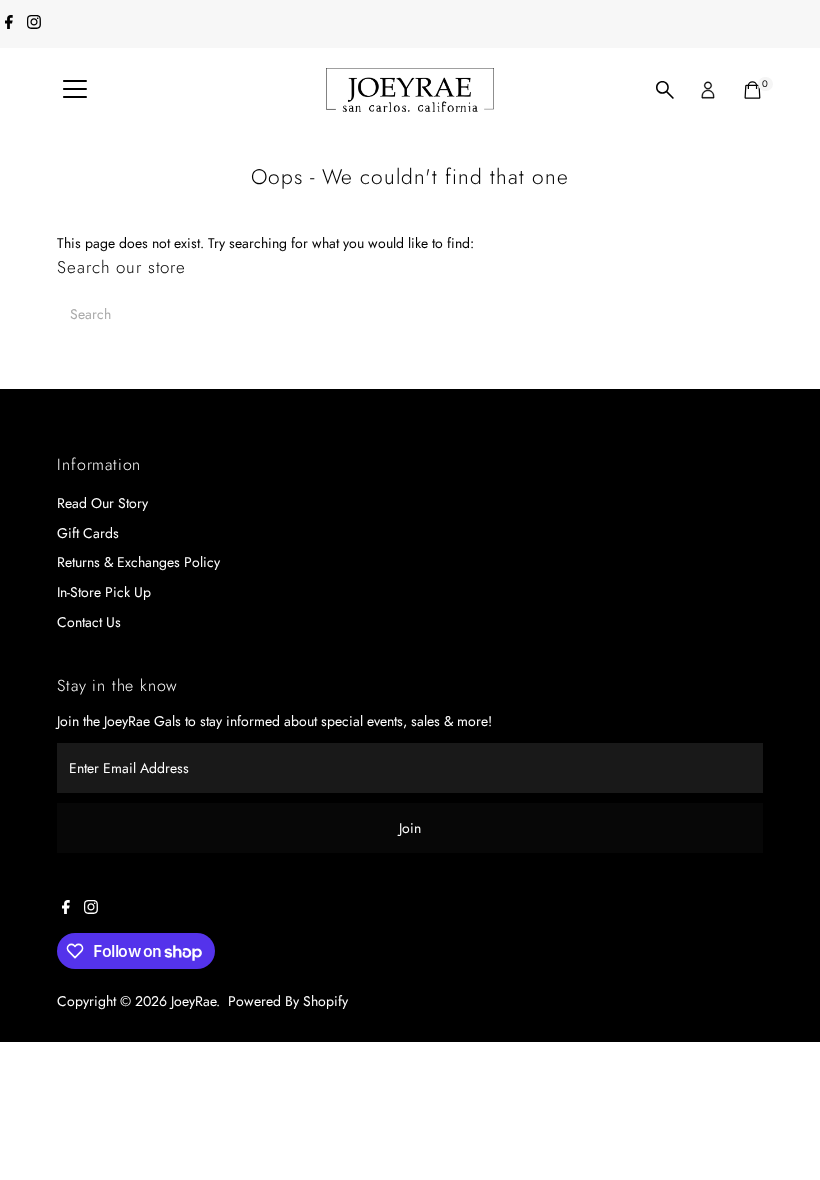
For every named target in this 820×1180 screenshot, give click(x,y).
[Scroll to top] (780, 1125)
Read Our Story (102, 503)
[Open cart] (752, 90)
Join (410, 828)
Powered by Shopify (288, 1001)
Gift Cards (88, 533)
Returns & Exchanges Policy (138, 562)
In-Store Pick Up (104, 592)
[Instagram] (34, 24)
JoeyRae (193, 1001)
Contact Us (89, 622)
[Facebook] (9, 24)
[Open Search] (665, 90)
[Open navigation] (75, 90)
